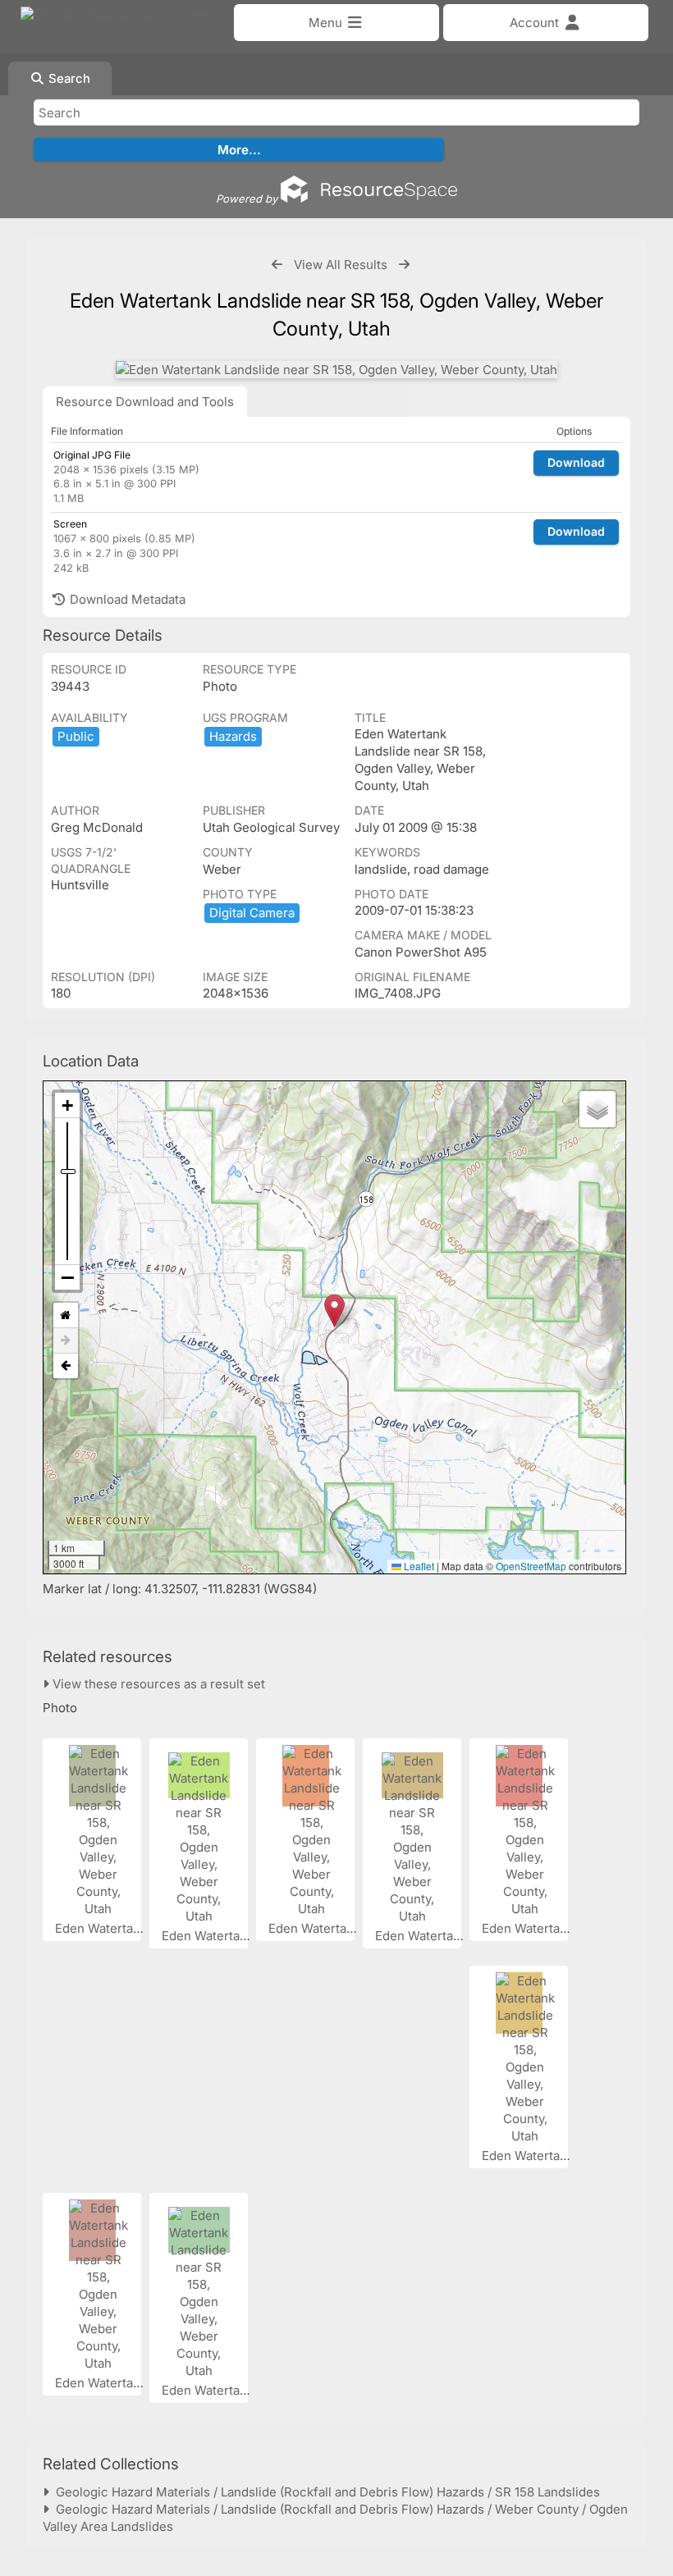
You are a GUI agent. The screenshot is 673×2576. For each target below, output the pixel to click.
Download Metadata (126, 599)
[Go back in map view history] (66, 1366)
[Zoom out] (67, 1277)
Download (576, 462)
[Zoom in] (67, 1105)
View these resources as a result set (157, 1684)
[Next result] (404, 265)
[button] (334, 1311)
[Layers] (597, 1109)
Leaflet (418, 1566)
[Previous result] (277, 265)
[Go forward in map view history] (66, 1341)
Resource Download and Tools (145, 402)
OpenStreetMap (531, 1566)
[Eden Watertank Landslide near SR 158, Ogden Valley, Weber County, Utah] (336, 370)
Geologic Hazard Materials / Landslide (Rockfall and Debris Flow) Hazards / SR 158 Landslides (325, 2492)
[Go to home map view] (66, 1315)
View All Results (341, 265)
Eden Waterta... (101, 1928)
